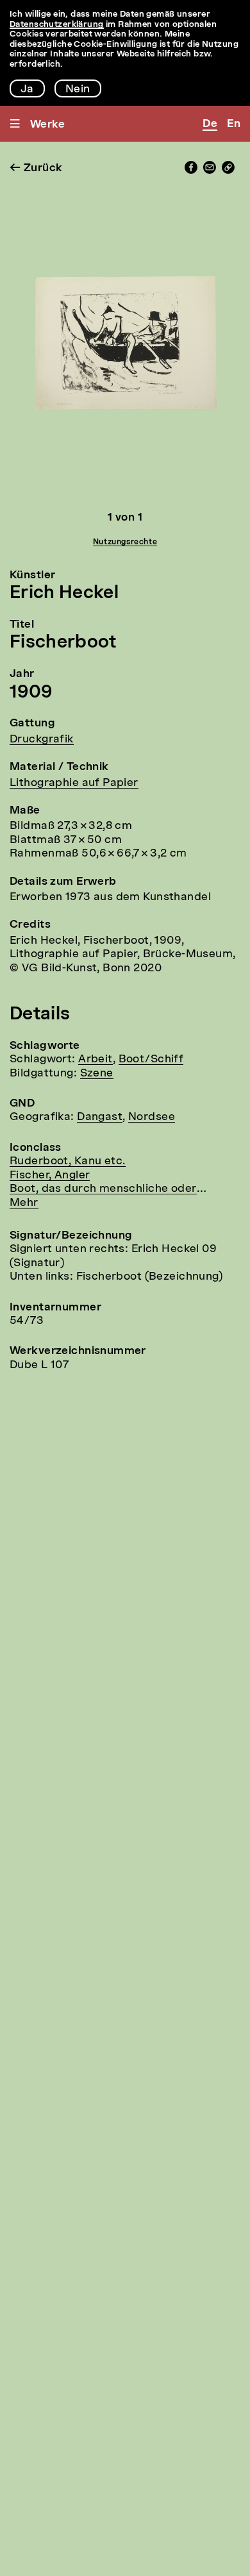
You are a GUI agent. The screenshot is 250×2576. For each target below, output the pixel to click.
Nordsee (152, 1117)
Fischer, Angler (50, 1175)
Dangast (100, 1117)
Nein (78, 89)
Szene (97, 1074)
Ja (27, 89)
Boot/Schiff (151, 1059)
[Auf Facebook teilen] (191, 171)
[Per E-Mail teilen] (210, 171)
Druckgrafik (42, 740)
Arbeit (96, 1059)
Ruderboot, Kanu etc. (68, 1161)
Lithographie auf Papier (74, 783)
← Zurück (36, 168)
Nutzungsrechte (125, 542)
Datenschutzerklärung (57, 25)
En (234, 124)
